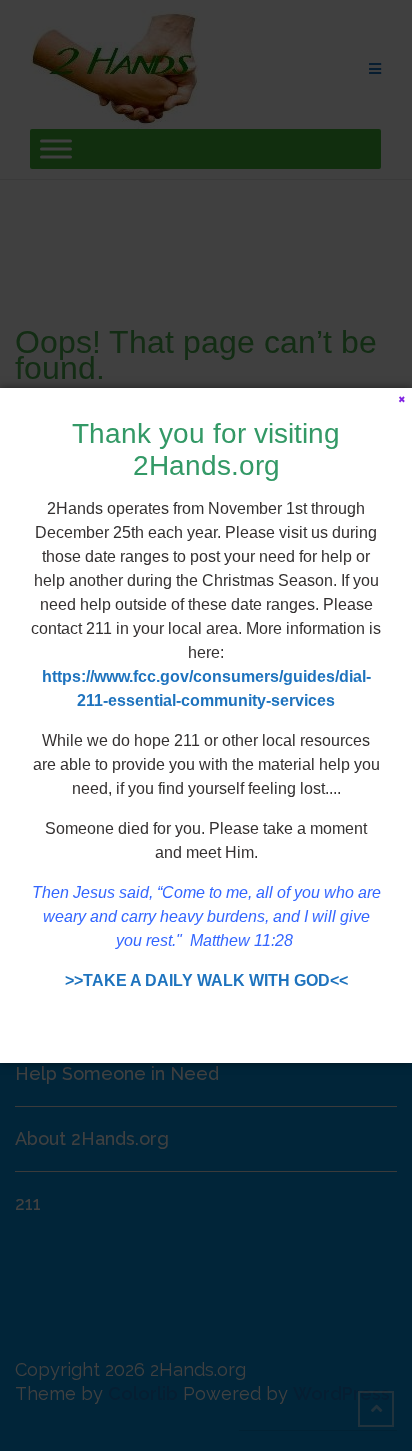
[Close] (401, 398)
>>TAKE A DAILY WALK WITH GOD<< (206, 980)
